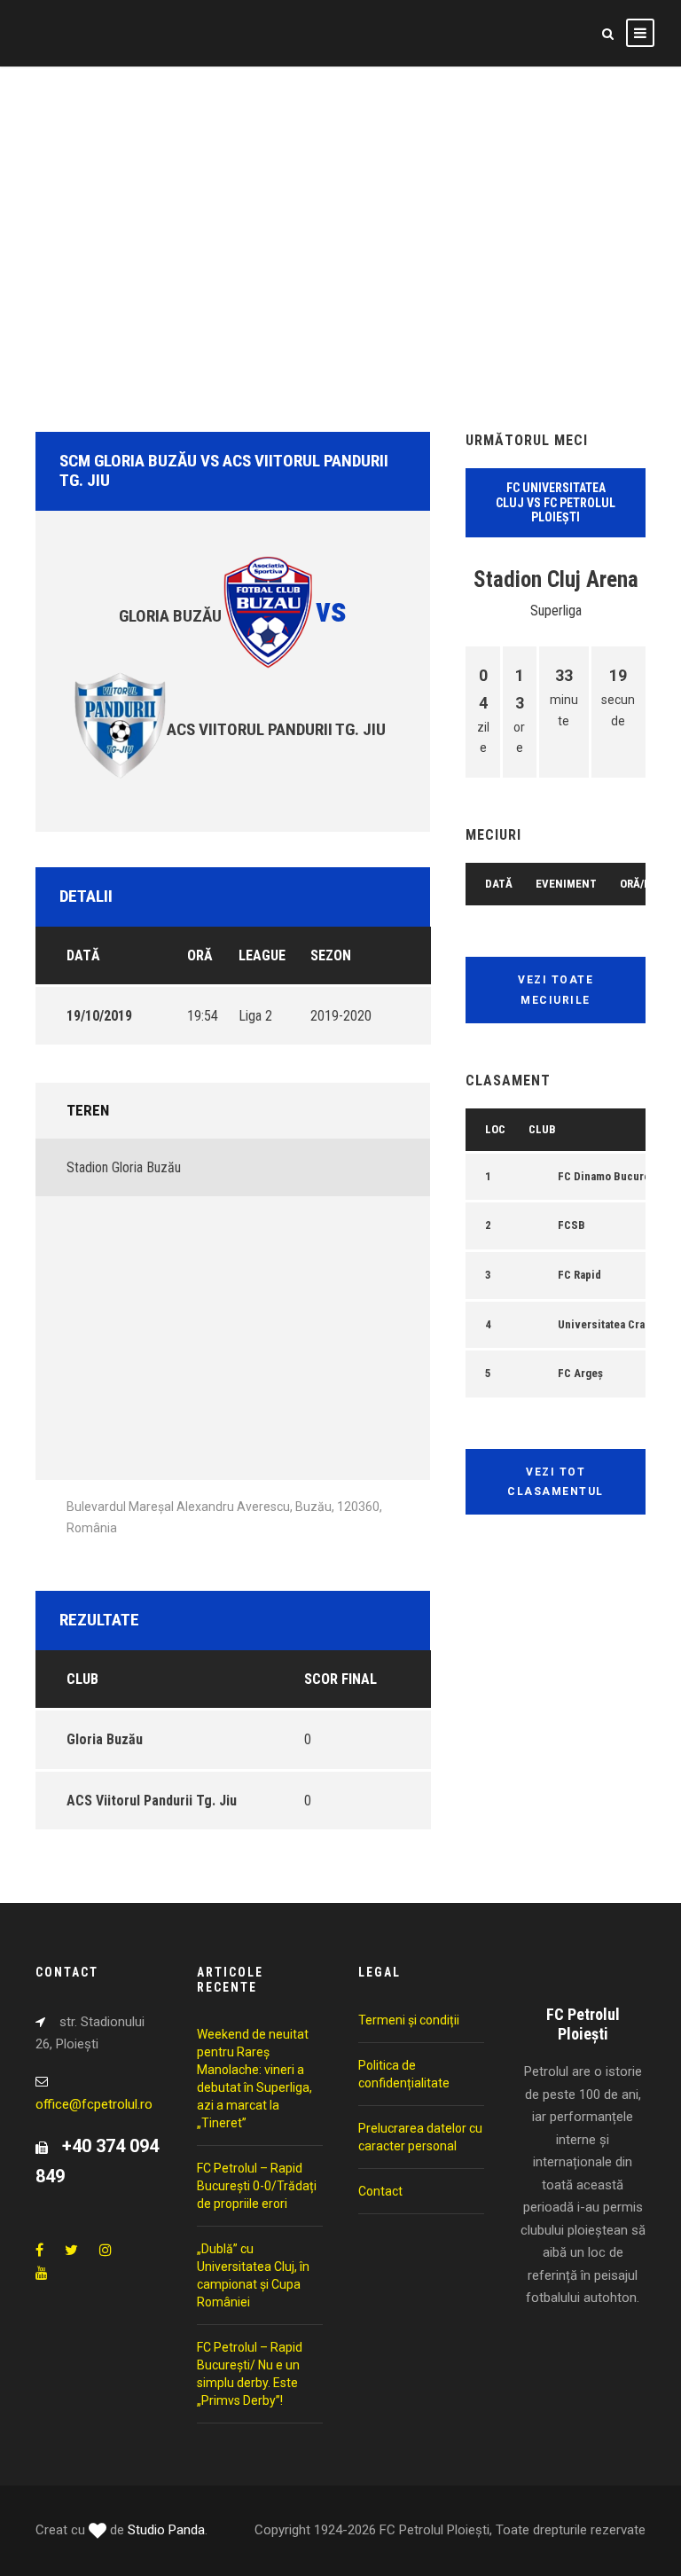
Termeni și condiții (409, 2020)
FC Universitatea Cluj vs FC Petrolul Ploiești (556, 503)
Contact (380, 2191)
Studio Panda (166, 2530)
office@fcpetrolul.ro (94, 2104)
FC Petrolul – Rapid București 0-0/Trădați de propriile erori (257, 2186)
